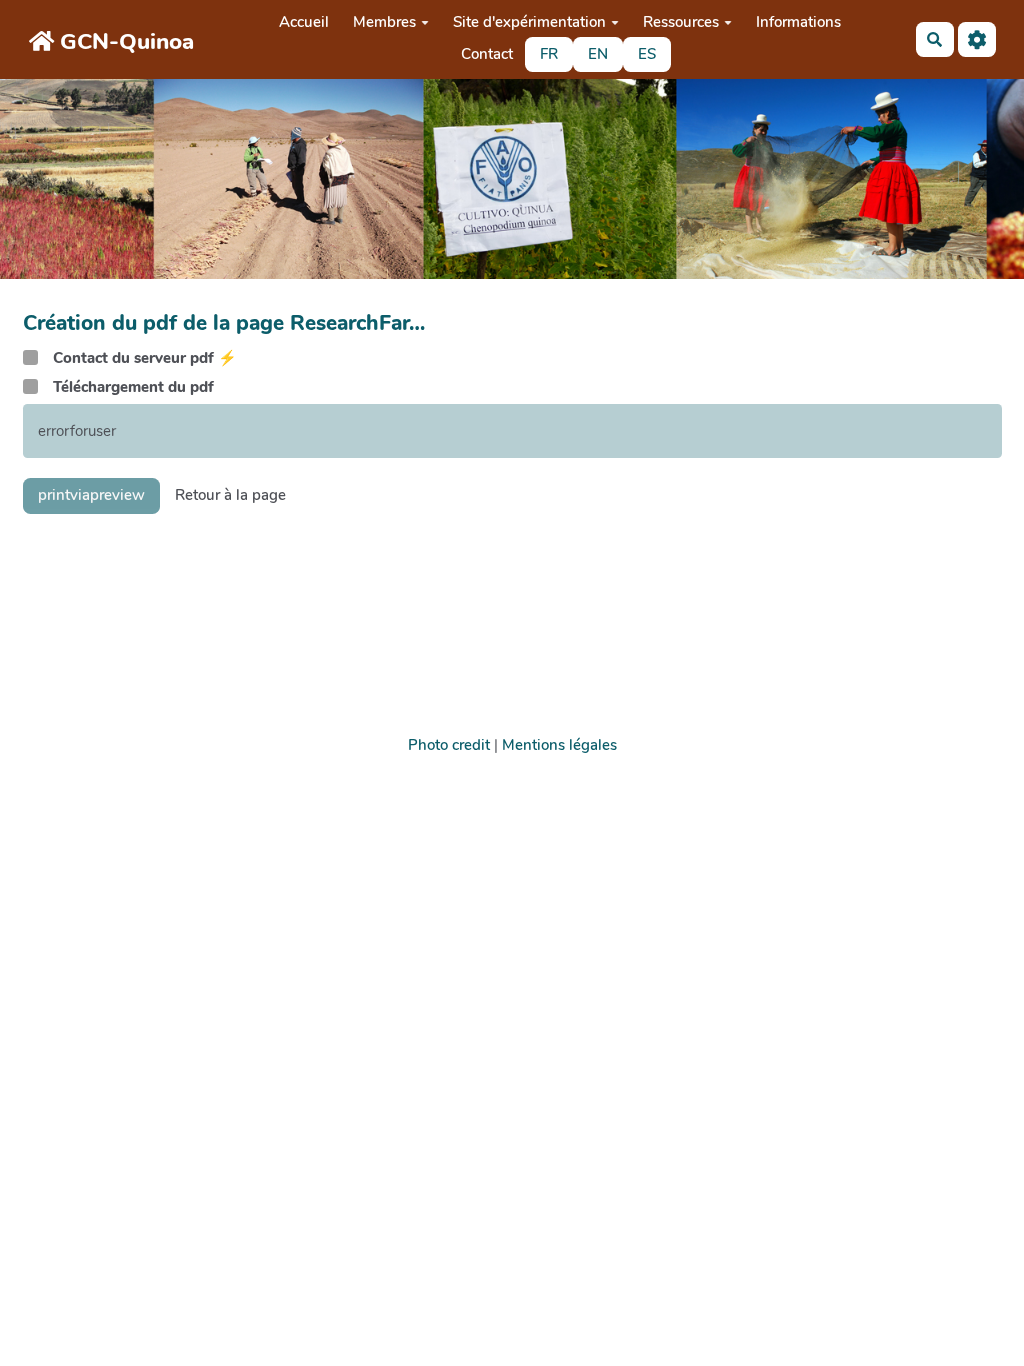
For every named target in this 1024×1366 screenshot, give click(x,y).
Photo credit (449, 745)
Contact (487, 54)
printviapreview (91, 495)
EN (598, 54)
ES (647, 54)
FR (549, 54)
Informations (798, 22)
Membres (384, 22)
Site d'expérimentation (529, 22)
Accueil (304, 22)
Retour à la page (230, 495)
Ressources (681, 22)
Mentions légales (559, 745)
